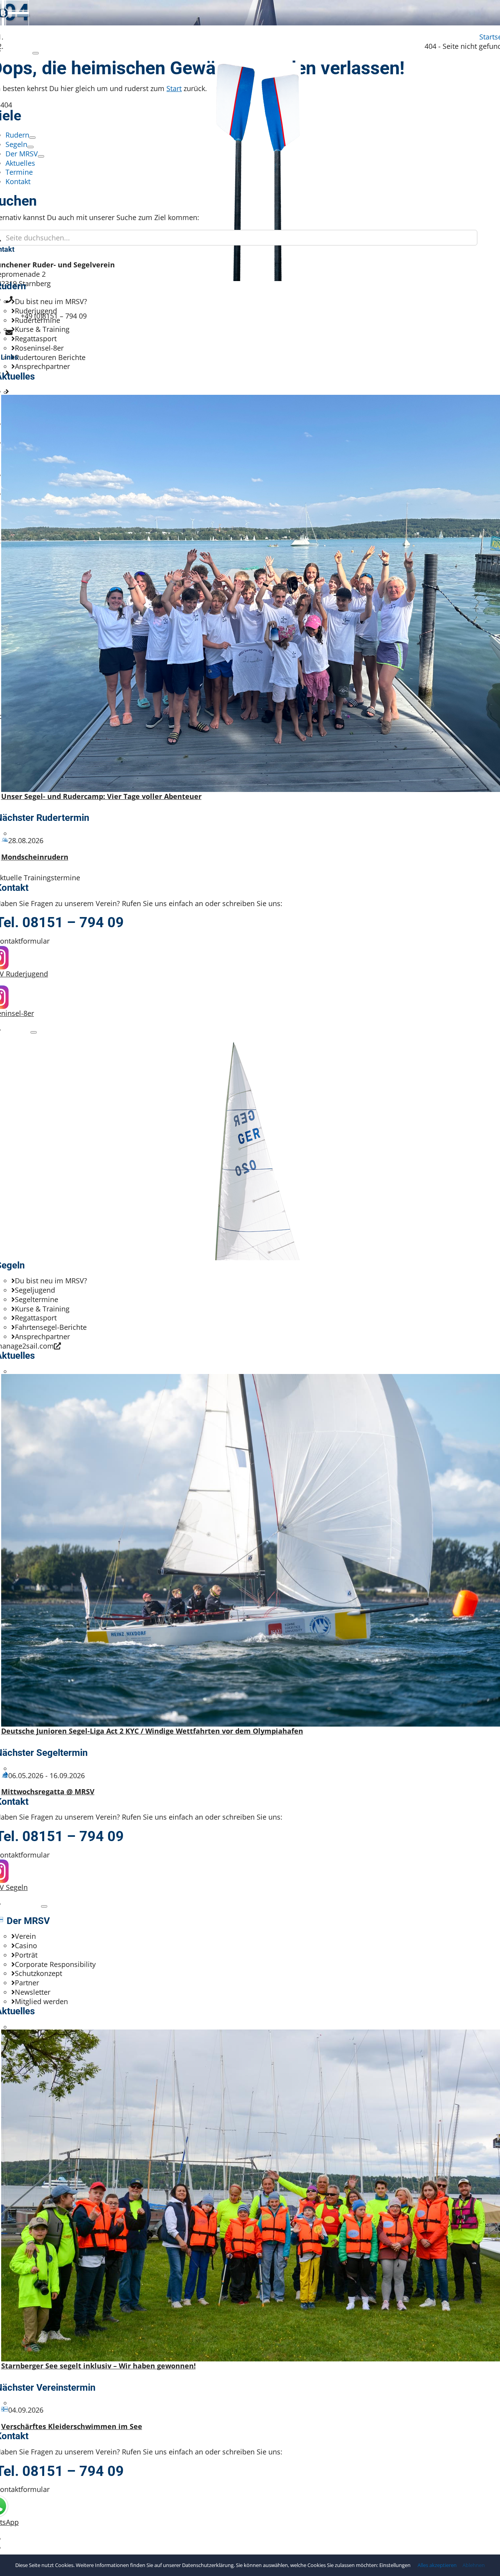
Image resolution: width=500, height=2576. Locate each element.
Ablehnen (474, 2565)
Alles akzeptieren (437, 2565)
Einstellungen (396, 2565)
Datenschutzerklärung (208, 2565)
